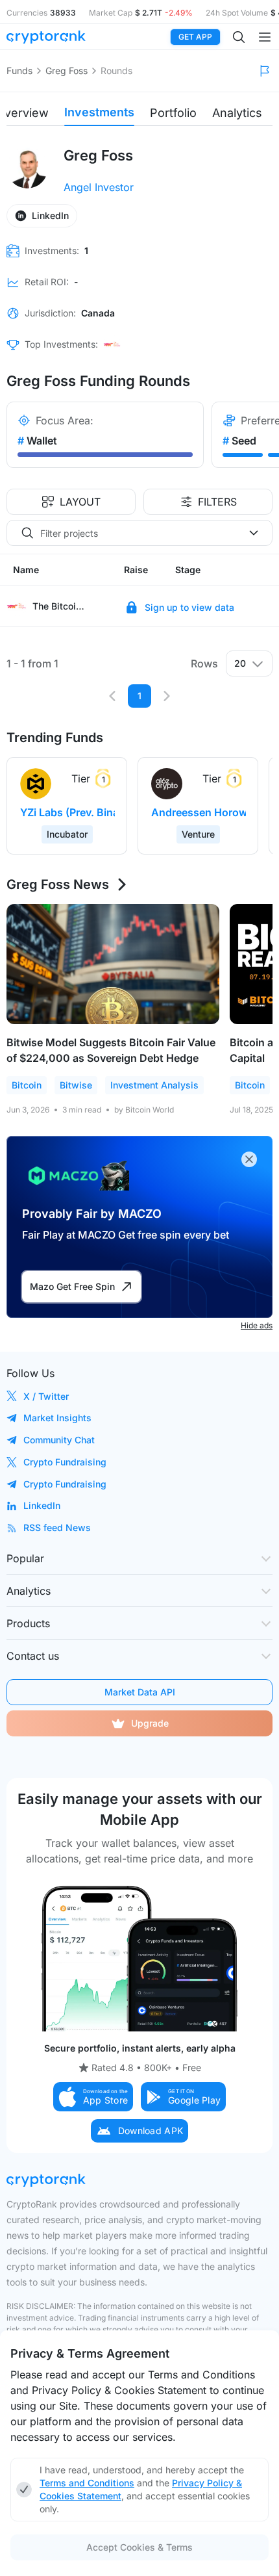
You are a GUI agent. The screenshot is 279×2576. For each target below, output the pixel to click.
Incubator (67, 834)
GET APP (195, 37)
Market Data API (140, 1692)
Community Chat (59, 1440)
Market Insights (57, 1418)
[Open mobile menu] (265, 37)
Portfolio (173, 113)
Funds (19, 71)
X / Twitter (46, 1396)
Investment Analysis (154, 1085)
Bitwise (76, 1085)
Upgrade (150, 1723)
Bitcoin (27, 1085)
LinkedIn (42, 1505)
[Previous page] (112, 696)
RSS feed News (57, 1527)
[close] (249, 1159)
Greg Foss (67, 71)
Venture (198, 834)
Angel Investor (99, 187)
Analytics (237, 113)
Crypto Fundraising (65, 1462)
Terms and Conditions (87, 2483)
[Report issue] (265, 71)
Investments (99, 112)
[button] (93, 2097)
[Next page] (167, 696)
